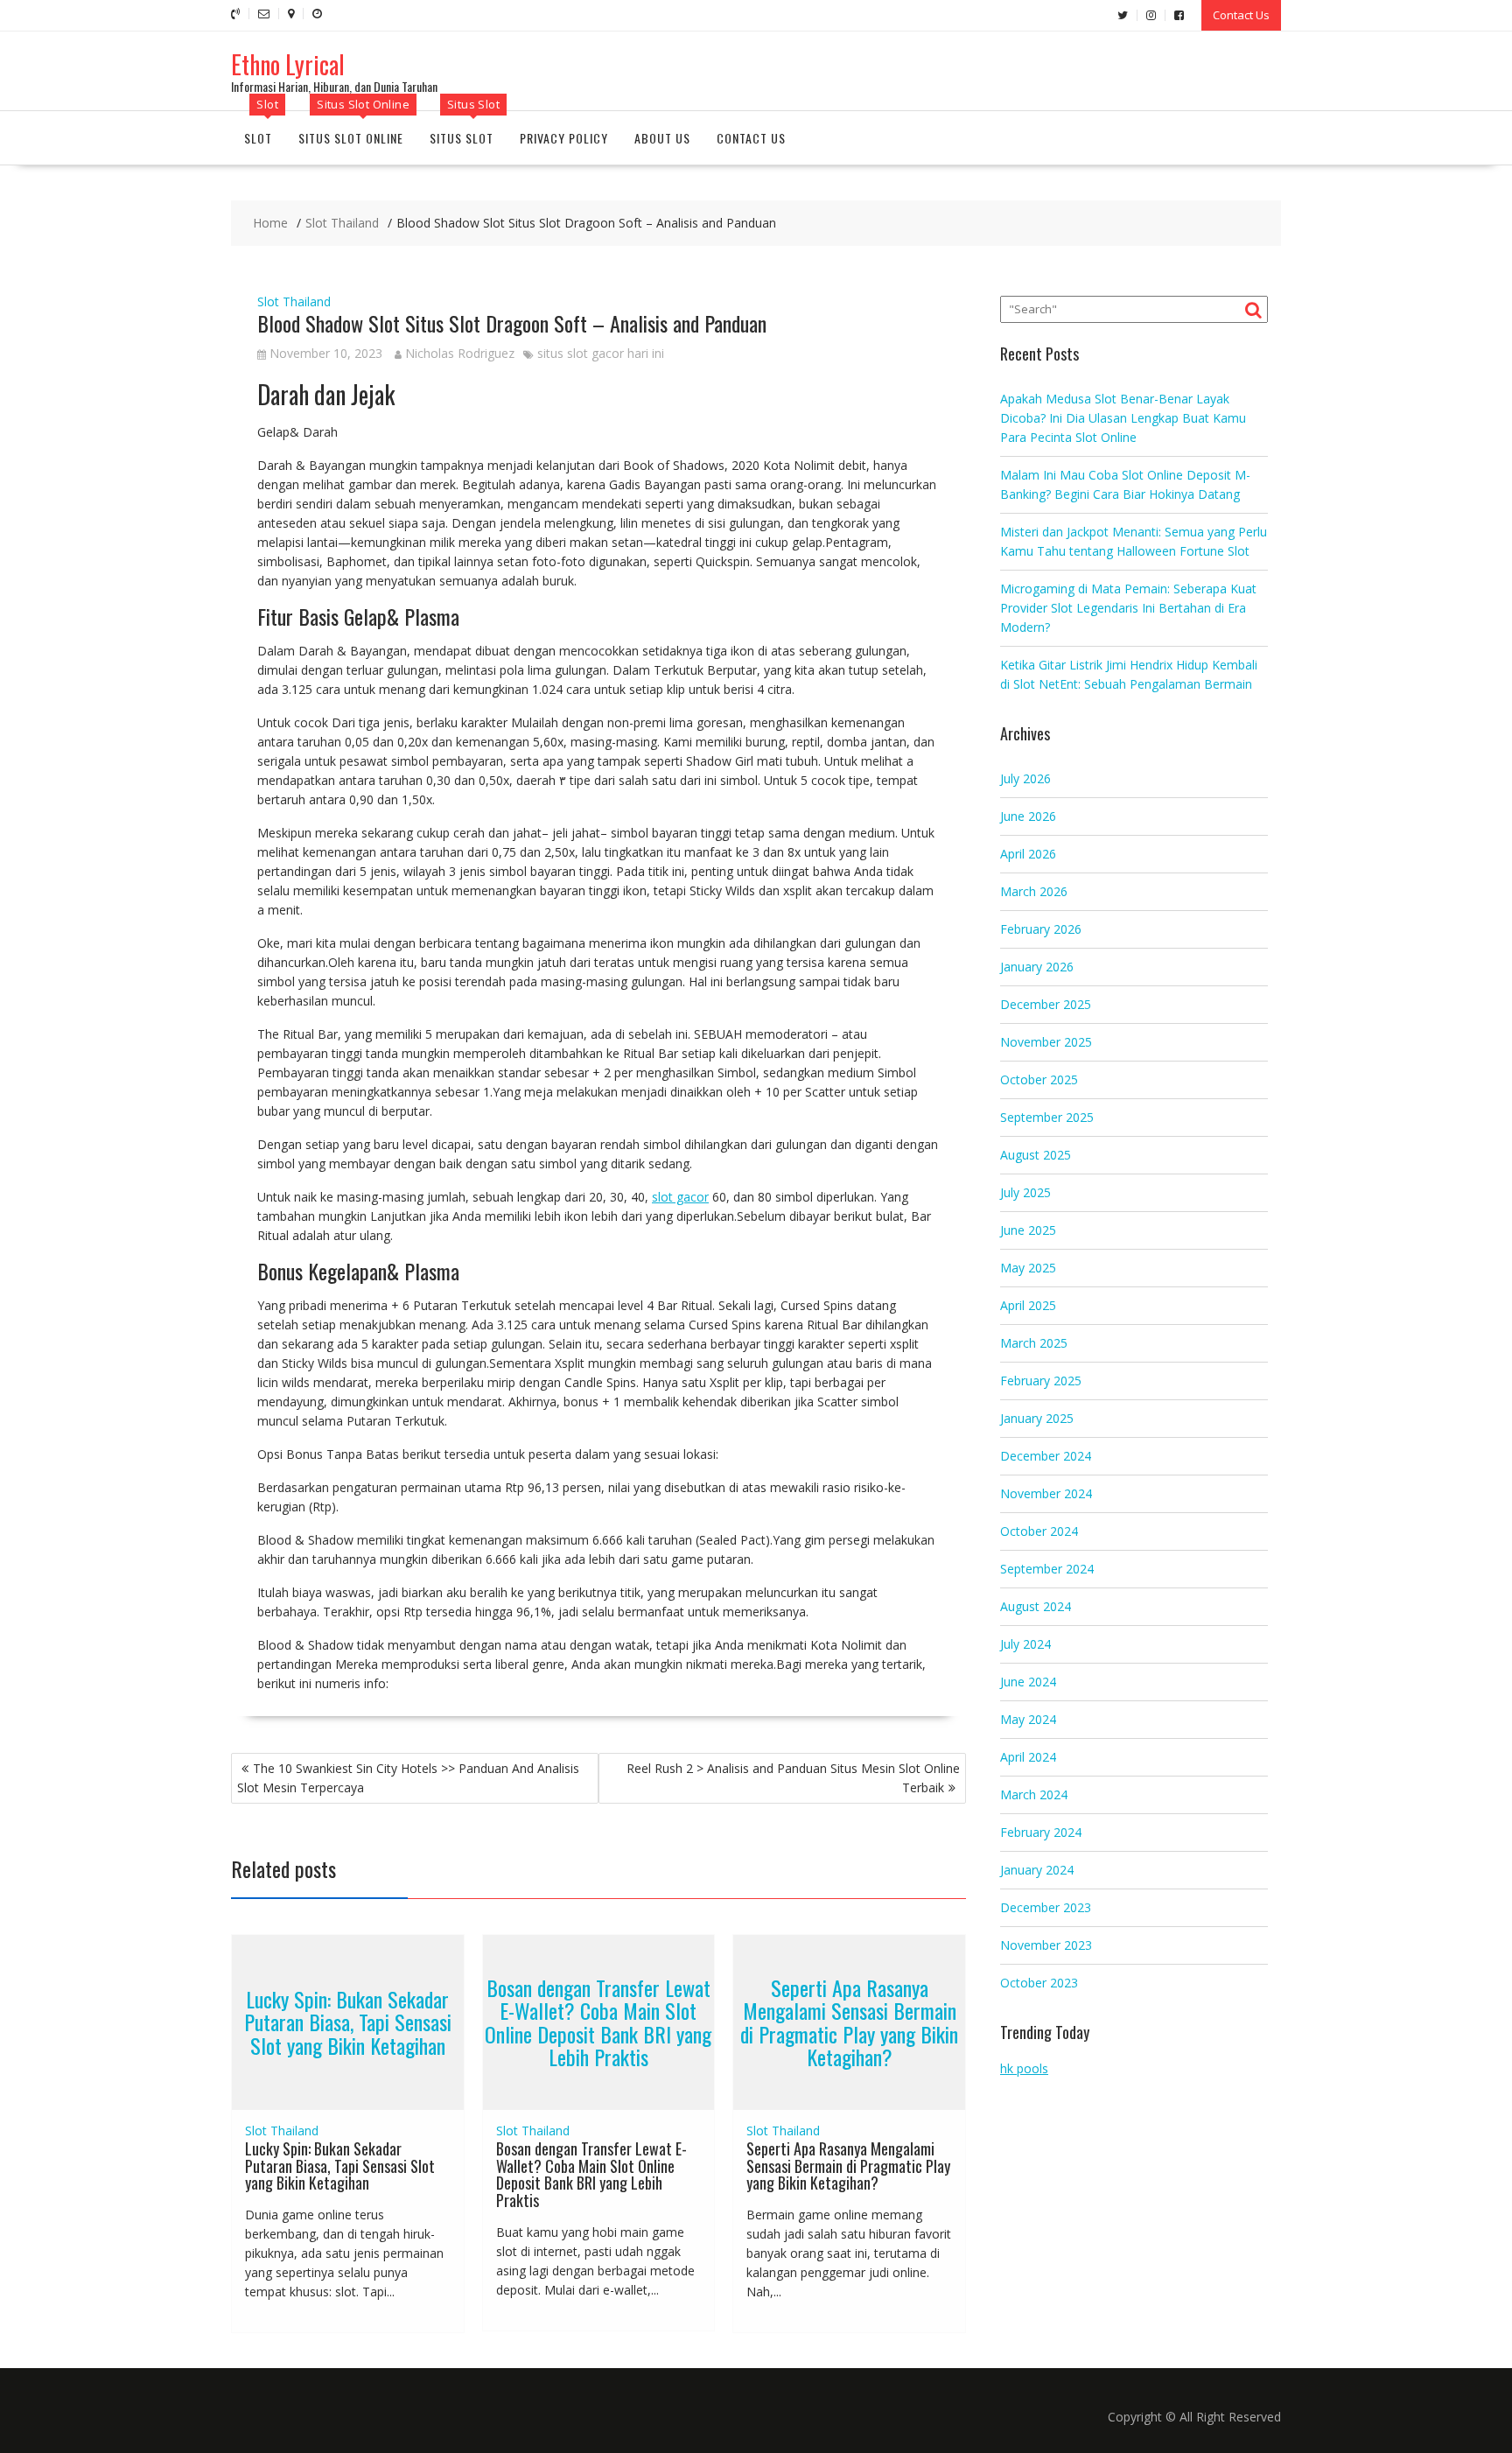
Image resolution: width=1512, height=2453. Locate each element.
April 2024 (1028, 1757)
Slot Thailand (294, 301)
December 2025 (1046, 1004)
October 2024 (1039, 1531)
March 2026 (1034, 891)
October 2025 (1039, 1079)
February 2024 (1041, 1832)
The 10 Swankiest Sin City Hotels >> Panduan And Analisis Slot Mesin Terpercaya (408, 1778)
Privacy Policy (564, 138)
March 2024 (1034, 1794)
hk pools (1024, 2068)
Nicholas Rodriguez (460, 353)
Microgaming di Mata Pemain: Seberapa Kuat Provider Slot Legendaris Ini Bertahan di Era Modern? (1128, 608)
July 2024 (1025, 1644)
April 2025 (1028, 1305)
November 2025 (1046, 1042)
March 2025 (1034, 1343)
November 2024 (1046, 1493)
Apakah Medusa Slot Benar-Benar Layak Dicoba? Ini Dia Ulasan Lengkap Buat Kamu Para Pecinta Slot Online (1123, 418)
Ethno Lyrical (288, 64)
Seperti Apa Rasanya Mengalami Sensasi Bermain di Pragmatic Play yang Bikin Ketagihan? (849, 2022)
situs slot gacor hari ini (601, 353)
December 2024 (1046, 1456)
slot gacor (680, 1197)
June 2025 (1028, 1230)
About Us (662, 138)
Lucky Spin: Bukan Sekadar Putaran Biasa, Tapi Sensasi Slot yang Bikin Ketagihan (348, 2022)
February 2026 (1041, 929)
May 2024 (1028, 1719)
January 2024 (1037, 1870)
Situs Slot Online (351, 138)
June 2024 (1028, 1682)
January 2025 (1037, 1418)
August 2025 (1036, 1155)
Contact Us (1241, 15)
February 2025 (1041, 1381)
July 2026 (1025, 778)
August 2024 (1036, 1606)
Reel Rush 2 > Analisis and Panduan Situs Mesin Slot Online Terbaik (793, 1778)
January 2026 (1037, 967)
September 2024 (1047, 1569)
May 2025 (1028, 1268)
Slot (258, 138)
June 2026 (1028, 816)
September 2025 (1047, 1117)
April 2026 (1028, 854)
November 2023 (1046, 1945)
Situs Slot (462, 138)
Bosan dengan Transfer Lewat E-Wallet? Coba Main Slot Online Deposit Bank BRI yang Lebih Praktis (598, 2022)
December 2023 (1046, 1907)
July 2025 (1025, 1192)
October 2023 (1039, 1983)
